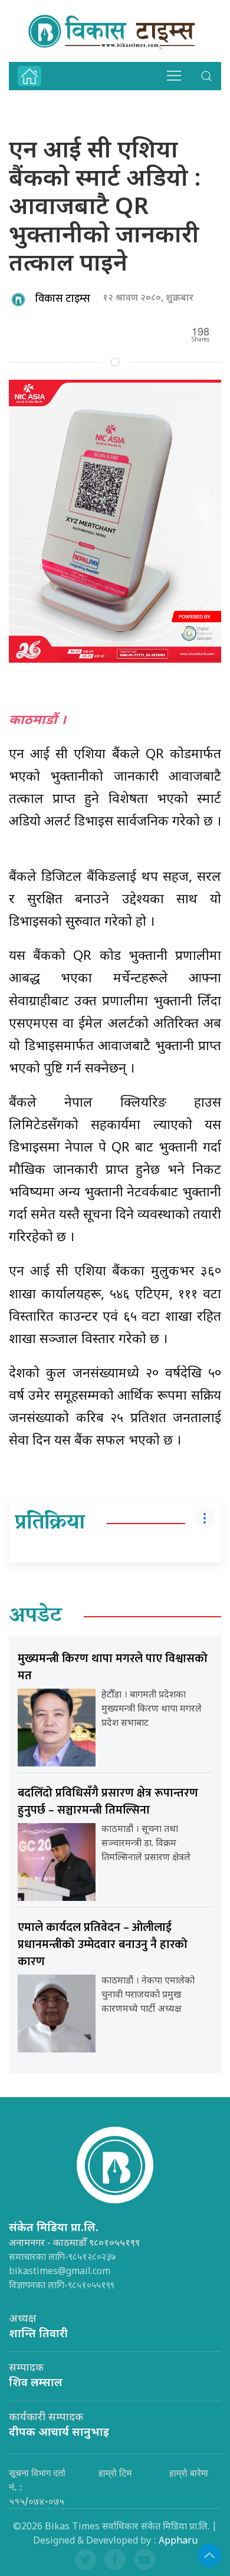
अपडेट (35, 1617)
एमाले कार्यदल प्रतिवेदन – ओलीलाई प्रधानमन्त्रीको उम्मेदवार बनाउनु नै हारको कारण (103, 1945)
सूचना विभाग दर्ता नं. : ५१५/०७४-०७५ (37, 2487)
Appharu (178, 2542)
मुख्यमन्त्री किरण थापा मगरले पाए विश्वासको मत (113, 1667)
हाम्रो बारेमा (189, 2473)
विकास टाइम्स (63, 299)
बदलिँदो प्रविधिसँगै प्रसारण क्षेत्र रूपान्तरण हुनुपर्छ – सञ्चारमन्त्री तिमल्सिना (108, 1802)
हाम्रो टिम (115, 2473)
